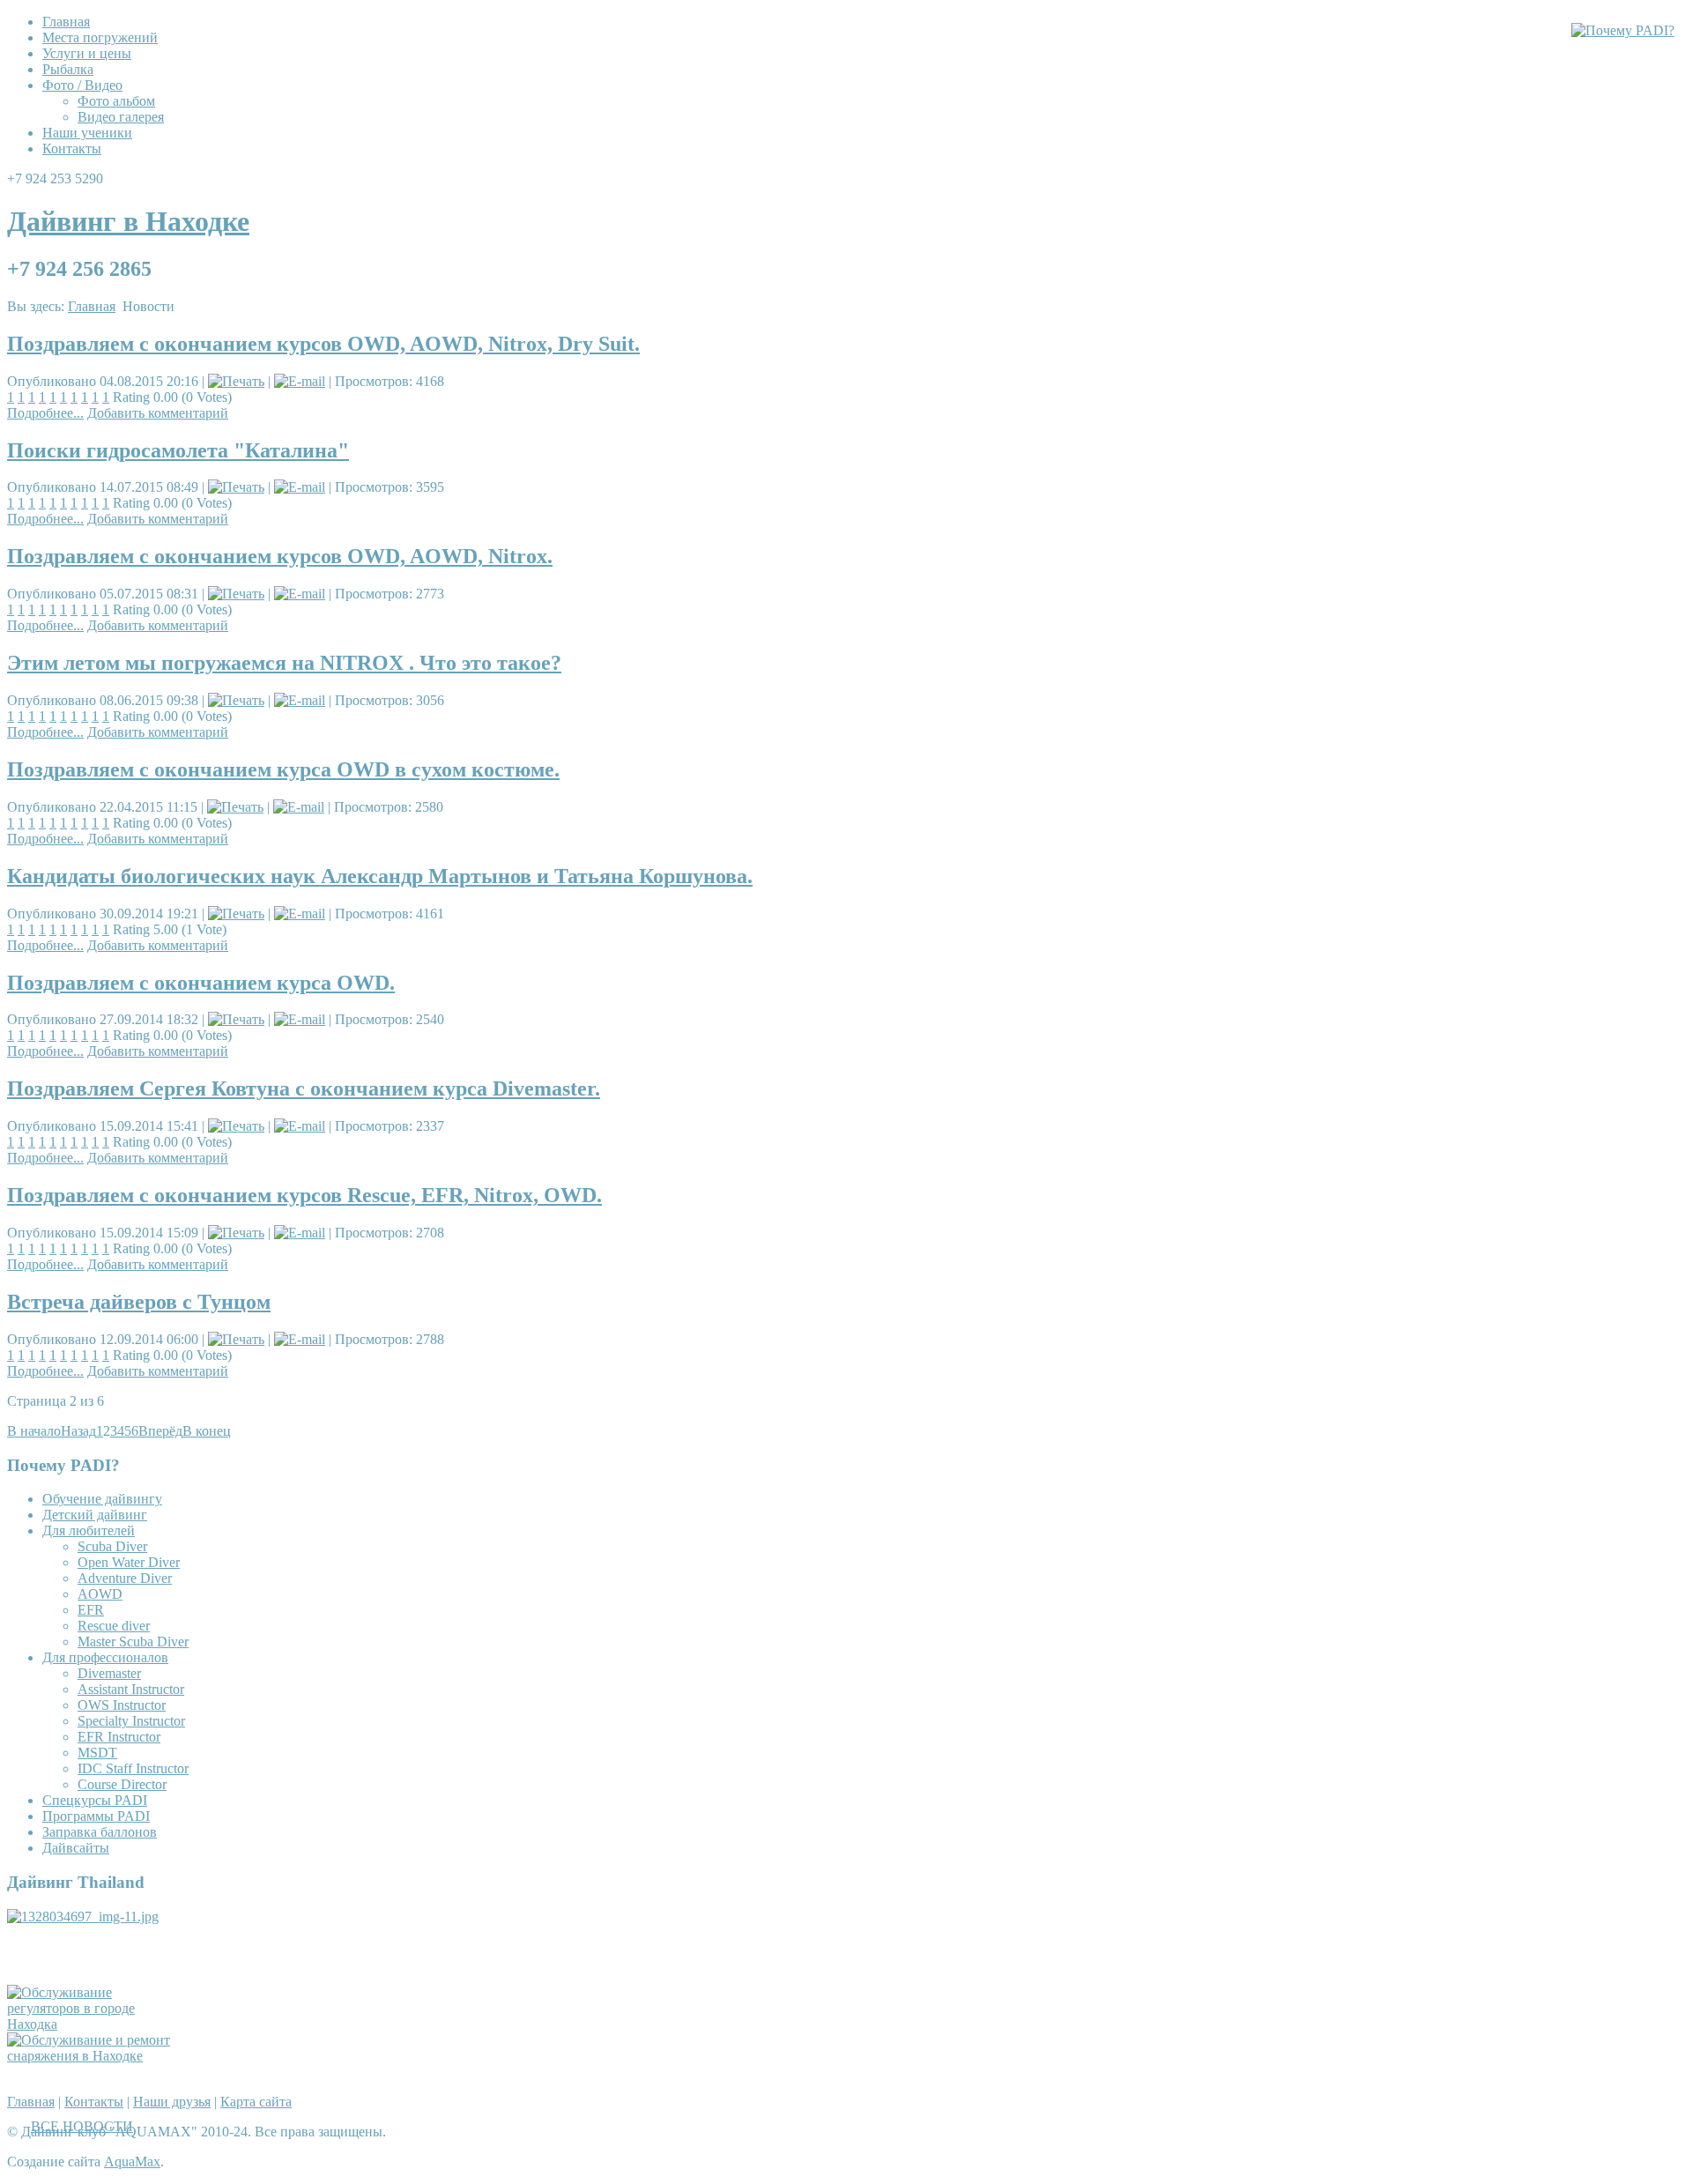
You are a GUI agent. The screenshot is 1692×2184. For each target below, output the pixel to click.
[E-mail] (300, 381)
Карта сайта (256, 2102)
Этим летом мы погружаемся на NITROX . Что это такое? (284, 663)
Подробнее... (45, 413)
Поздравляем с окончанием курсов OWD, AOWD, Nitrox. (280, 556)
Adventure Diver (125, 1578)
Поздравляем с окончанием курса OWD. (201, 983)
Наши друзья (172, 2102)
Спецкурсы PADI (95, 1800)
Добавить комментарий (158, 413)
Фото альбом (116, 101)
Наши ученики (87, 133)
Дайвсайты (76, 1848)
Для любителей (89, 1530)
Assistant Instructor (131, 1689)
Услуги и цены (87, 53)
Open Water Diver (129, 1562)
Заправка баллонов (100, 1832)
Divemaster (109, 1673)
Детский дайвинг (95, 1515)
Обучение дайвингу (102, 1499)
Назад (78, 1431)
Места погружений (100, 37)
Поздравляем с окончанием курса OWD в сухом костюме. (283, 769)
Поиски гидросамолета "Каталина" (178, 450)
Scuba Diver (112, 1546)
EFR (91, 1610)
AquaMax (132, 2162)
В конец (207, 1431)
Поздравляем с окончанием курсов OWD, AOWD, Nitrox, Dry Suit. (323, 344)
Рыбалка (68, 69)
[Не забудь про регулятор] (95, 2024)
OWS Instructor (122, 1705)
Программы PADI (96, 1816)
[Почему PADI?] (1623, 30)
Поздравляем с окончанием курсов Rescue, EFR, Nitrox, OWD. (304, 1195)
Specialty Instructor (131, 1721)
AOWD (100, 1594)
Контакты (72, 149)
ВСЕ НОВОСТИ (82, 2126)
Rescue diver (114, 1626)
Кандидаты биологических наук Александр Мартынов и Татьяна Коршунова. (380, 876)
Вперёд (160, 1431)
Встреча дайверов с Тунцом (139, 1302)
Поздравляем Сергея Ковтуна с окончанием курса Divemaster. (304, 1088)
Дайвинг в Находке (128, 221)
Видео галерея (121, 117)
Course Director (122, 1784)
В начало (34, 1431)
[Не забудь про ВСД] (95, 2056)
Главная (66, 22)
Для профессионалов (105, 1657)
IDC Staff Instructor (133, 1768)
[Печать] (236, 381)
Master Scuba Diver (133, 1642)
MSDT (97, 1753)
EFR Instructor (119, 1737)
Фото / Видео (82, 85)
